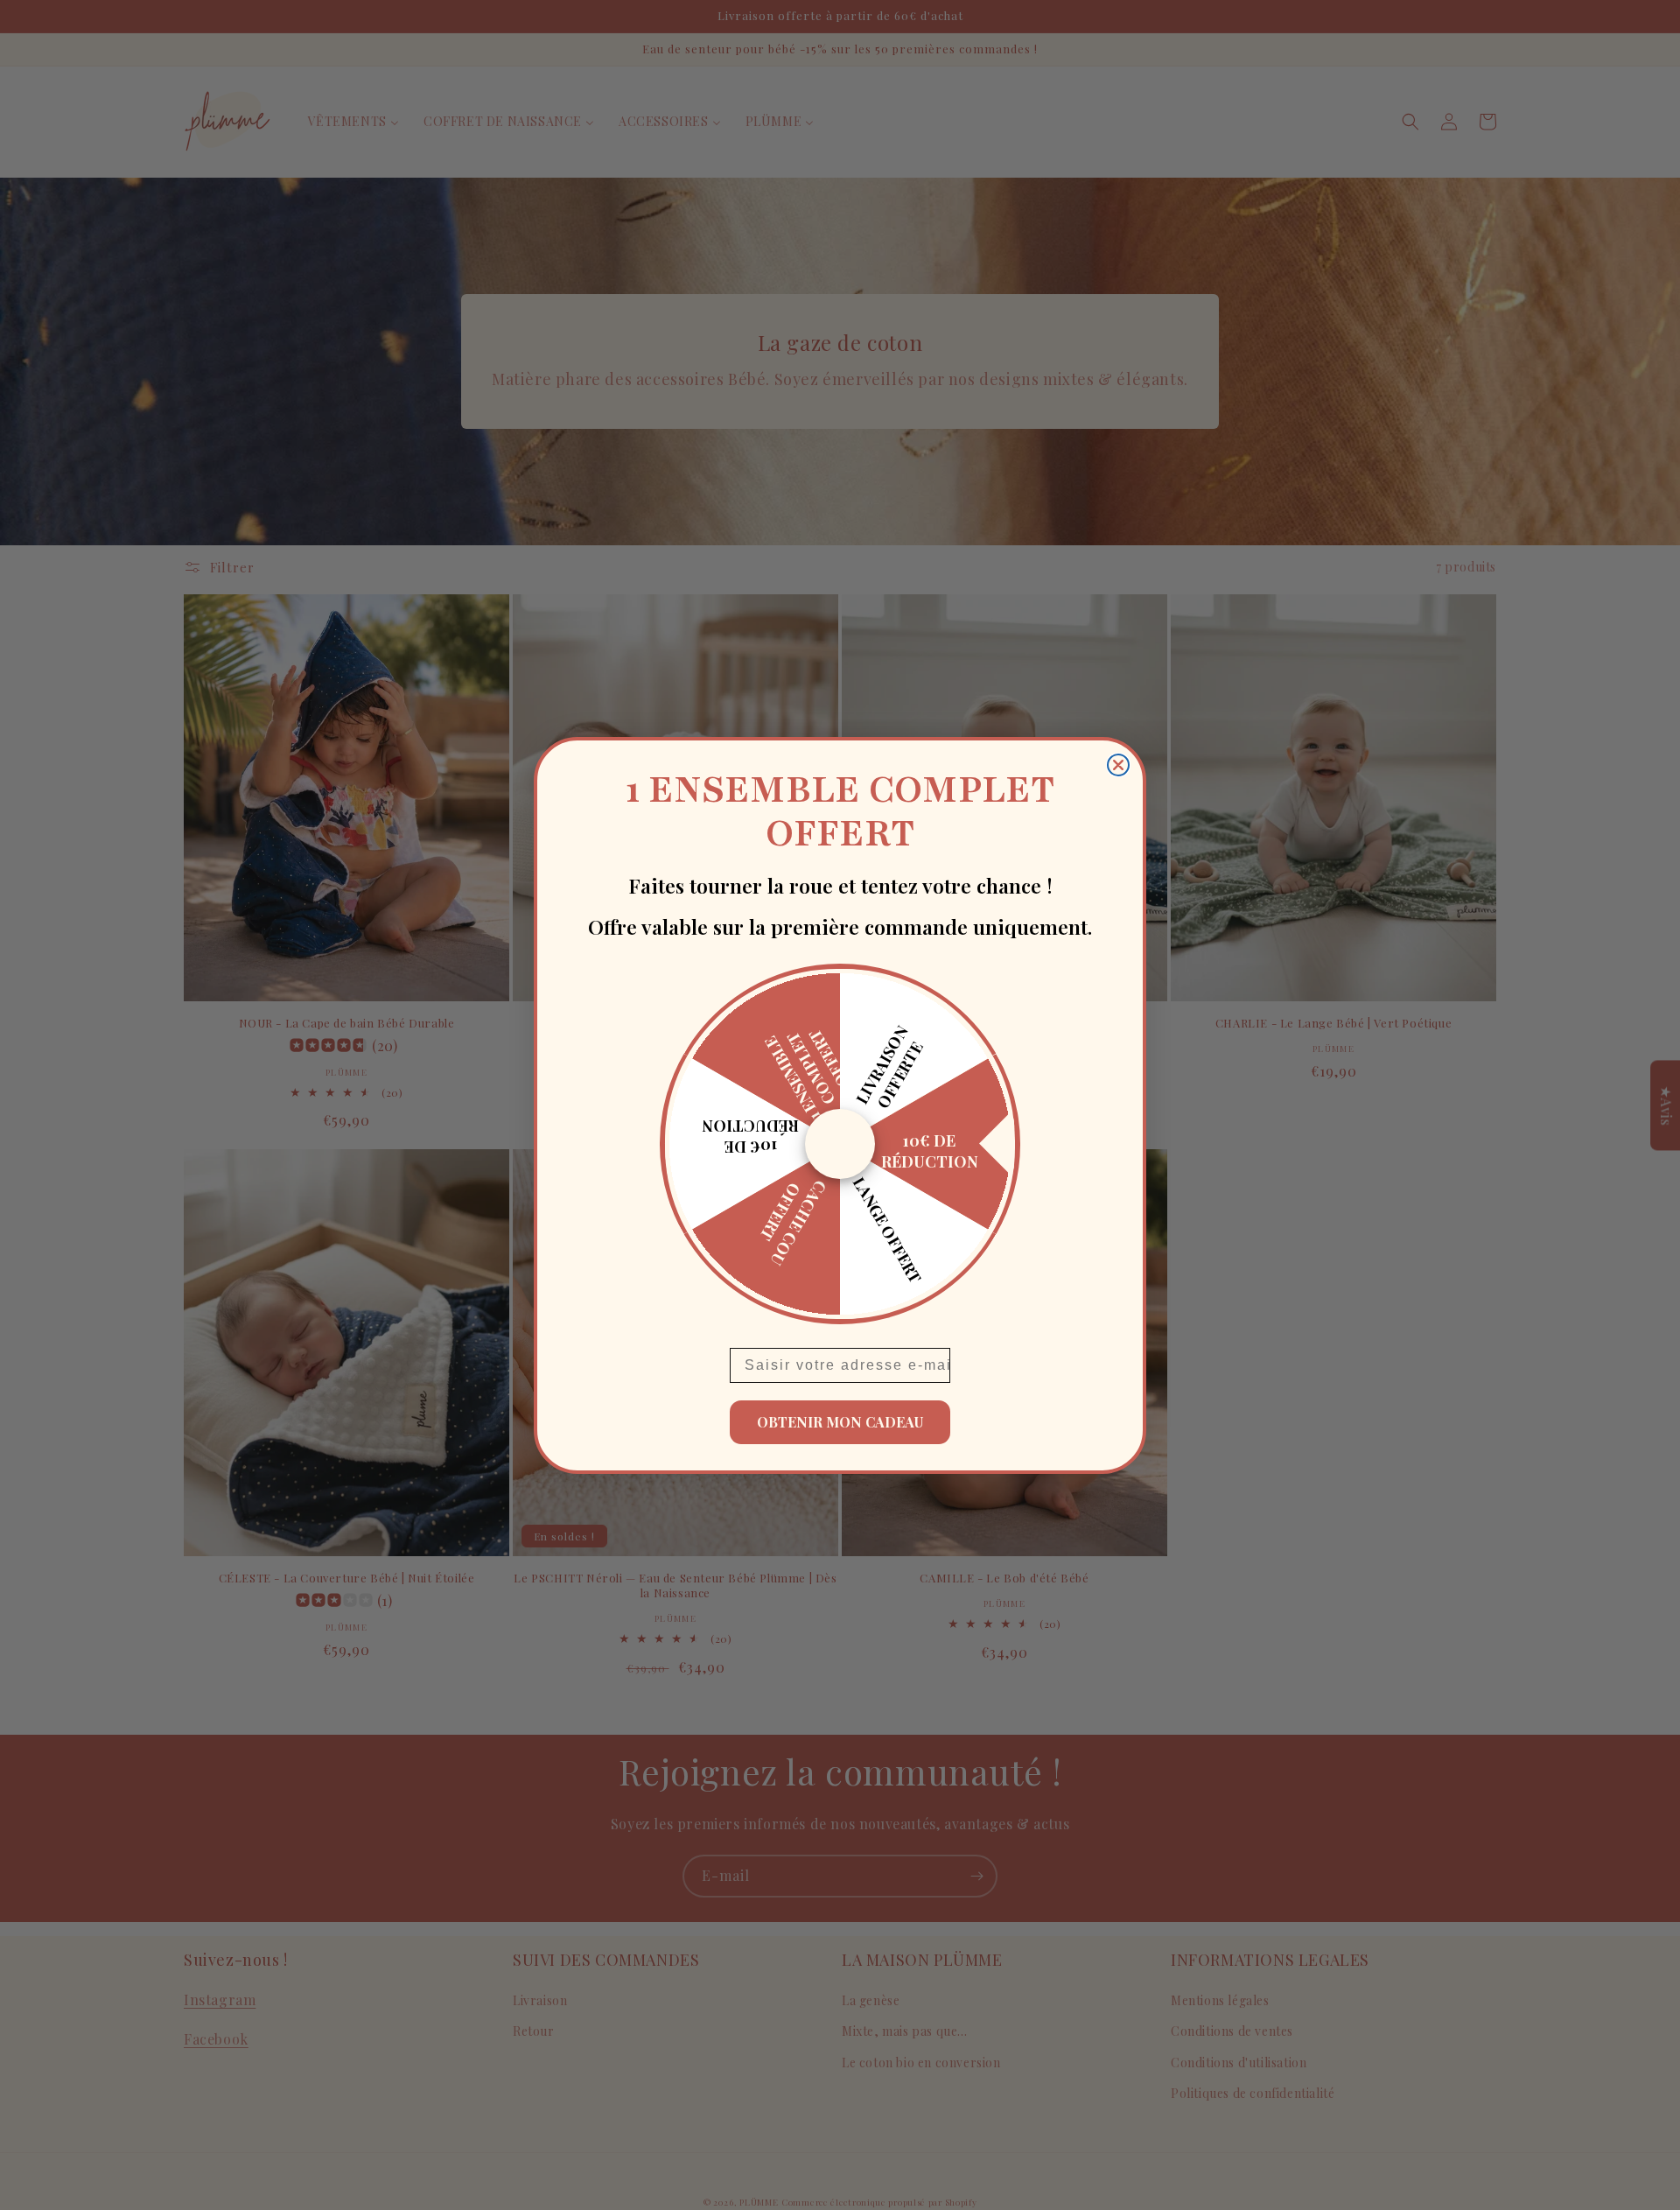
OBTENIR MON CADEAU (840, 1422)
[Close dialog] (1118, 765)
